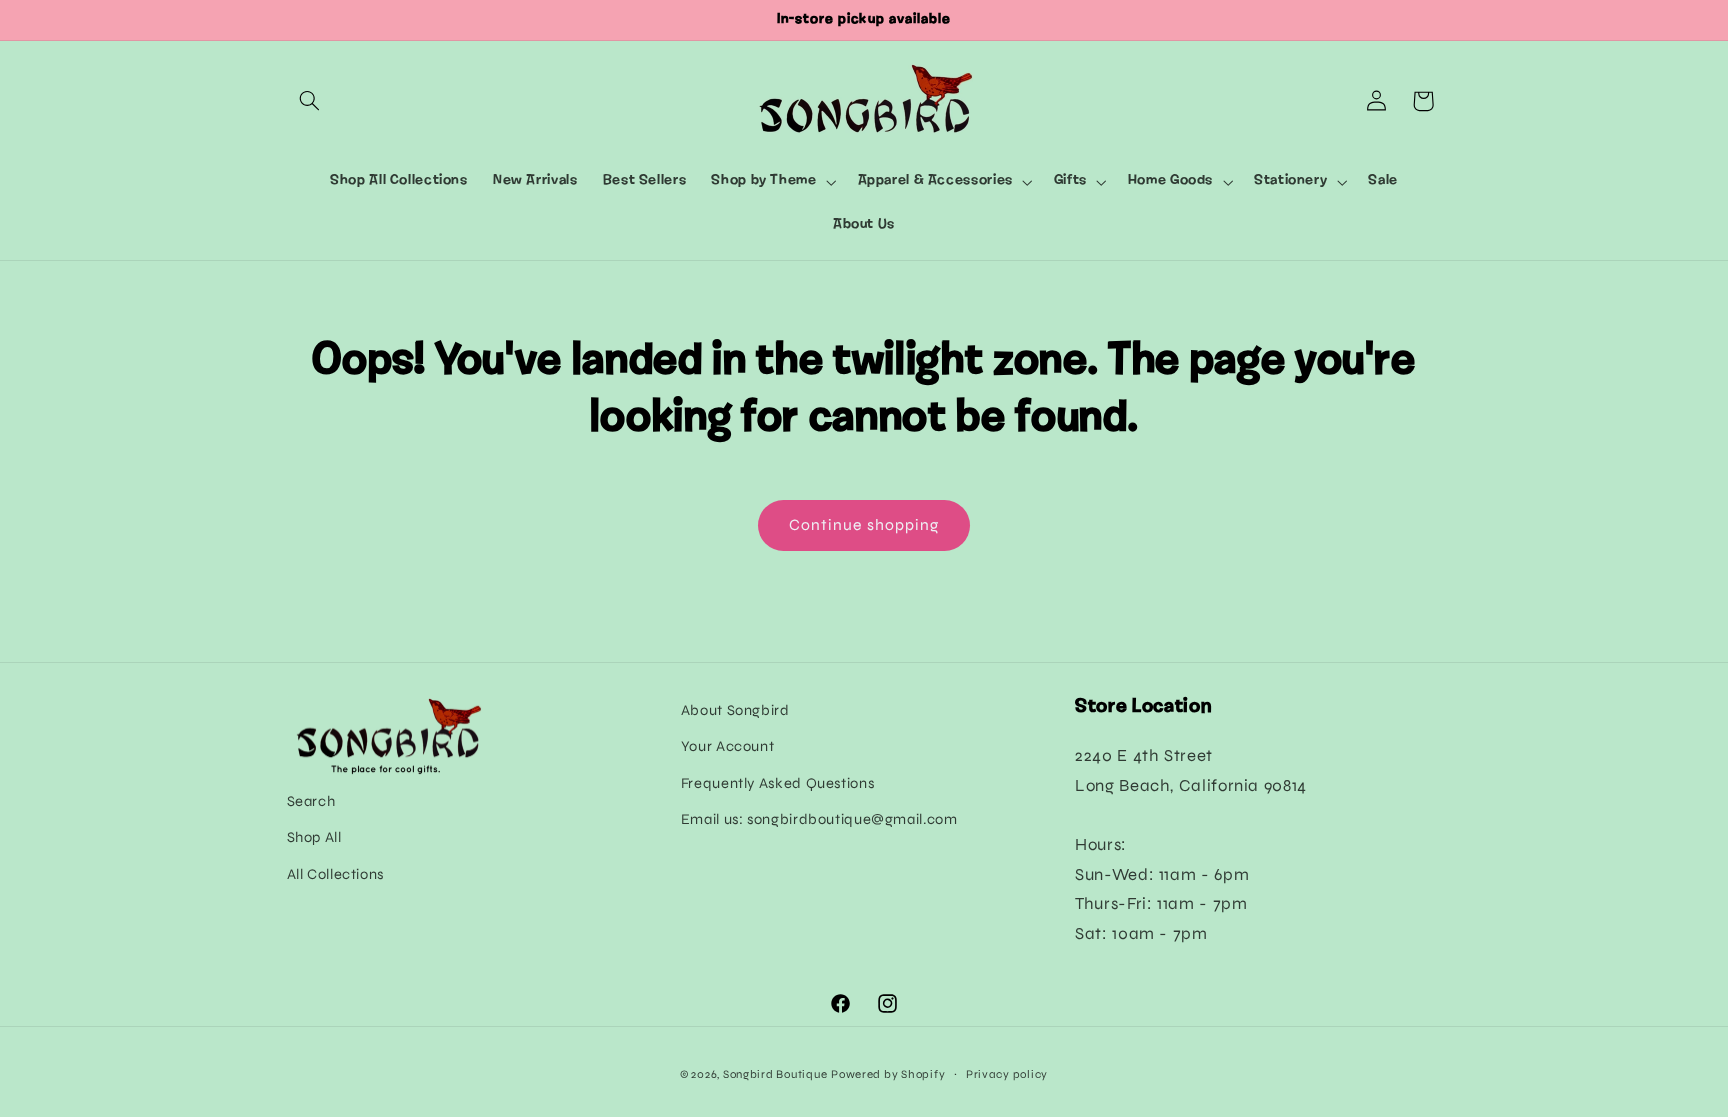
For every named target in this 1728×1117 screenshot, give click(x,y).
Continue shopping (864, 524)
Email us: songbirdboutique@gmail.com (819, 819)
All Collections (335, 874)
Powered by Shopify (888, 1074)
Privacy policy (1007, 1074)
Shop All (314, 837)
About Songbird (735, 710)
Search (311, 801)
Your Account (728, 746)
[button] (310, 101)
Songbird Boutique (775, 1074)
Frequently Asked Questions (777, 783)
